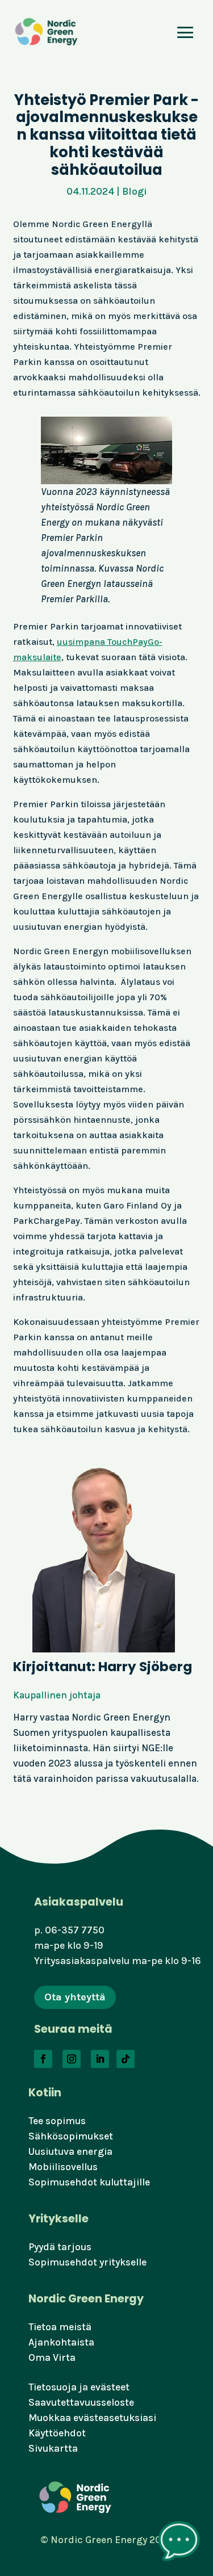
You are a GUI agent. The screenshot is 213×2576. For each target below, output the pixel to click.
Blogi (135, 191)
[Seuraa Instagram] (72, 2059)
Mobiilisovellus (63, 2167)
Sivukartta (53, 2448)
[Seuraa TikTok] (126, 2059)
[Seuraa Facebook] (43, 2059)
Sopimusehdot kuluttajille (89, 2182)
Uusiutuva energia (70, 2151)
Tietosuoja (53, 2387)
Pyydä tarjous (60, 2247)
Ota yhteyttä (75, 1997)
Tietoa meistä (60, 2327)
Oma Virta (52, 2357)
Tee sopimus (57, 2121)
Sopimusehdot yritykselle (87, 2262)
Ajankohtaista (61, 2342)
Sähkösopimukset (71, 2136)
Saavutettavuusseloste (81, 2402)
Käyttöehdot (57, 2433)
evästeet (110, 2387)
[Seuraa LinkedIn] (100, 2059)
